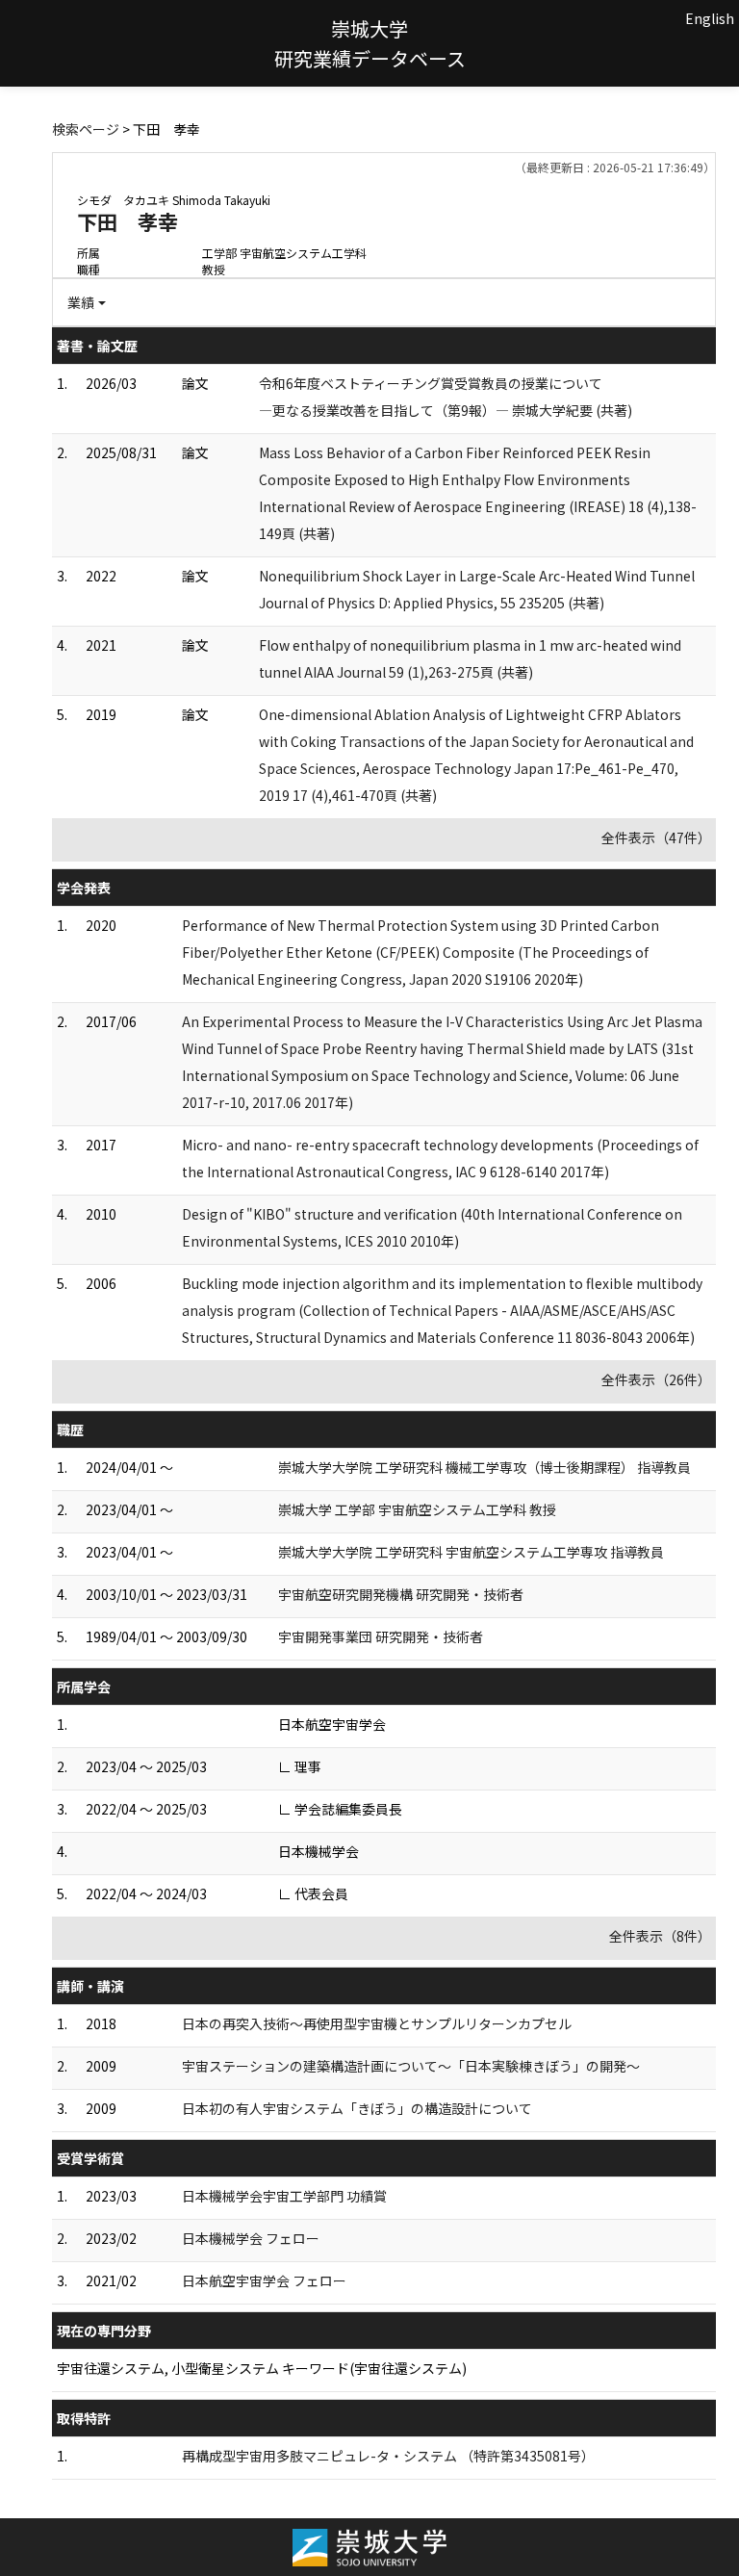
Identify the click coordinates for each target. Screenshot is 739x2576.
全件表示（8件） (660, 1936)
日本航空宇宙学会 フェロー (264, 2280)
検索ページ (86, 129)
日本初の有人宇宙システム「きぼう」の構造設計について (357, 2108)
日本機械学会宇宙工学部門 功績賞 (284, 2196)
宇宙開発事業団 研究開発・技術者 (381, 1636)
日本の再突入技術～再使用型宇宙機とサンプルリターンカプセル (377, 2023)
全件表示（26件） (656, 1379)
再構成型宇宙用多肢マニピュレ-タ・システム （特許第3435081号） (388, 2456)
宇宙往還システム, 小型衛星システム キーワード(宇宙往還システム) (262, 2368)
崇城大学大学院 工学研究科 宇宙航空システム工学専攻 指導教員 (471, 1552)
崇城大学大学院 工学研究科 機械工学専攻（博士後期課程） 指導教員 (484, 1467)
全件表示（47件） (656, 837)
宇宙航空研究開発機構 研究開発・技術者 (401, 1594)
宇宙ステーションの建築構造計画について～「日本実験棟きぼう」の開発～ (411, 2066)
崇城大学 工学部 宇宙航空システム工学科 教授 (417, 1509)
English (710, 18)
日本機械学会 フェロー (251, 2238)
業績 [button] (81, 302)
